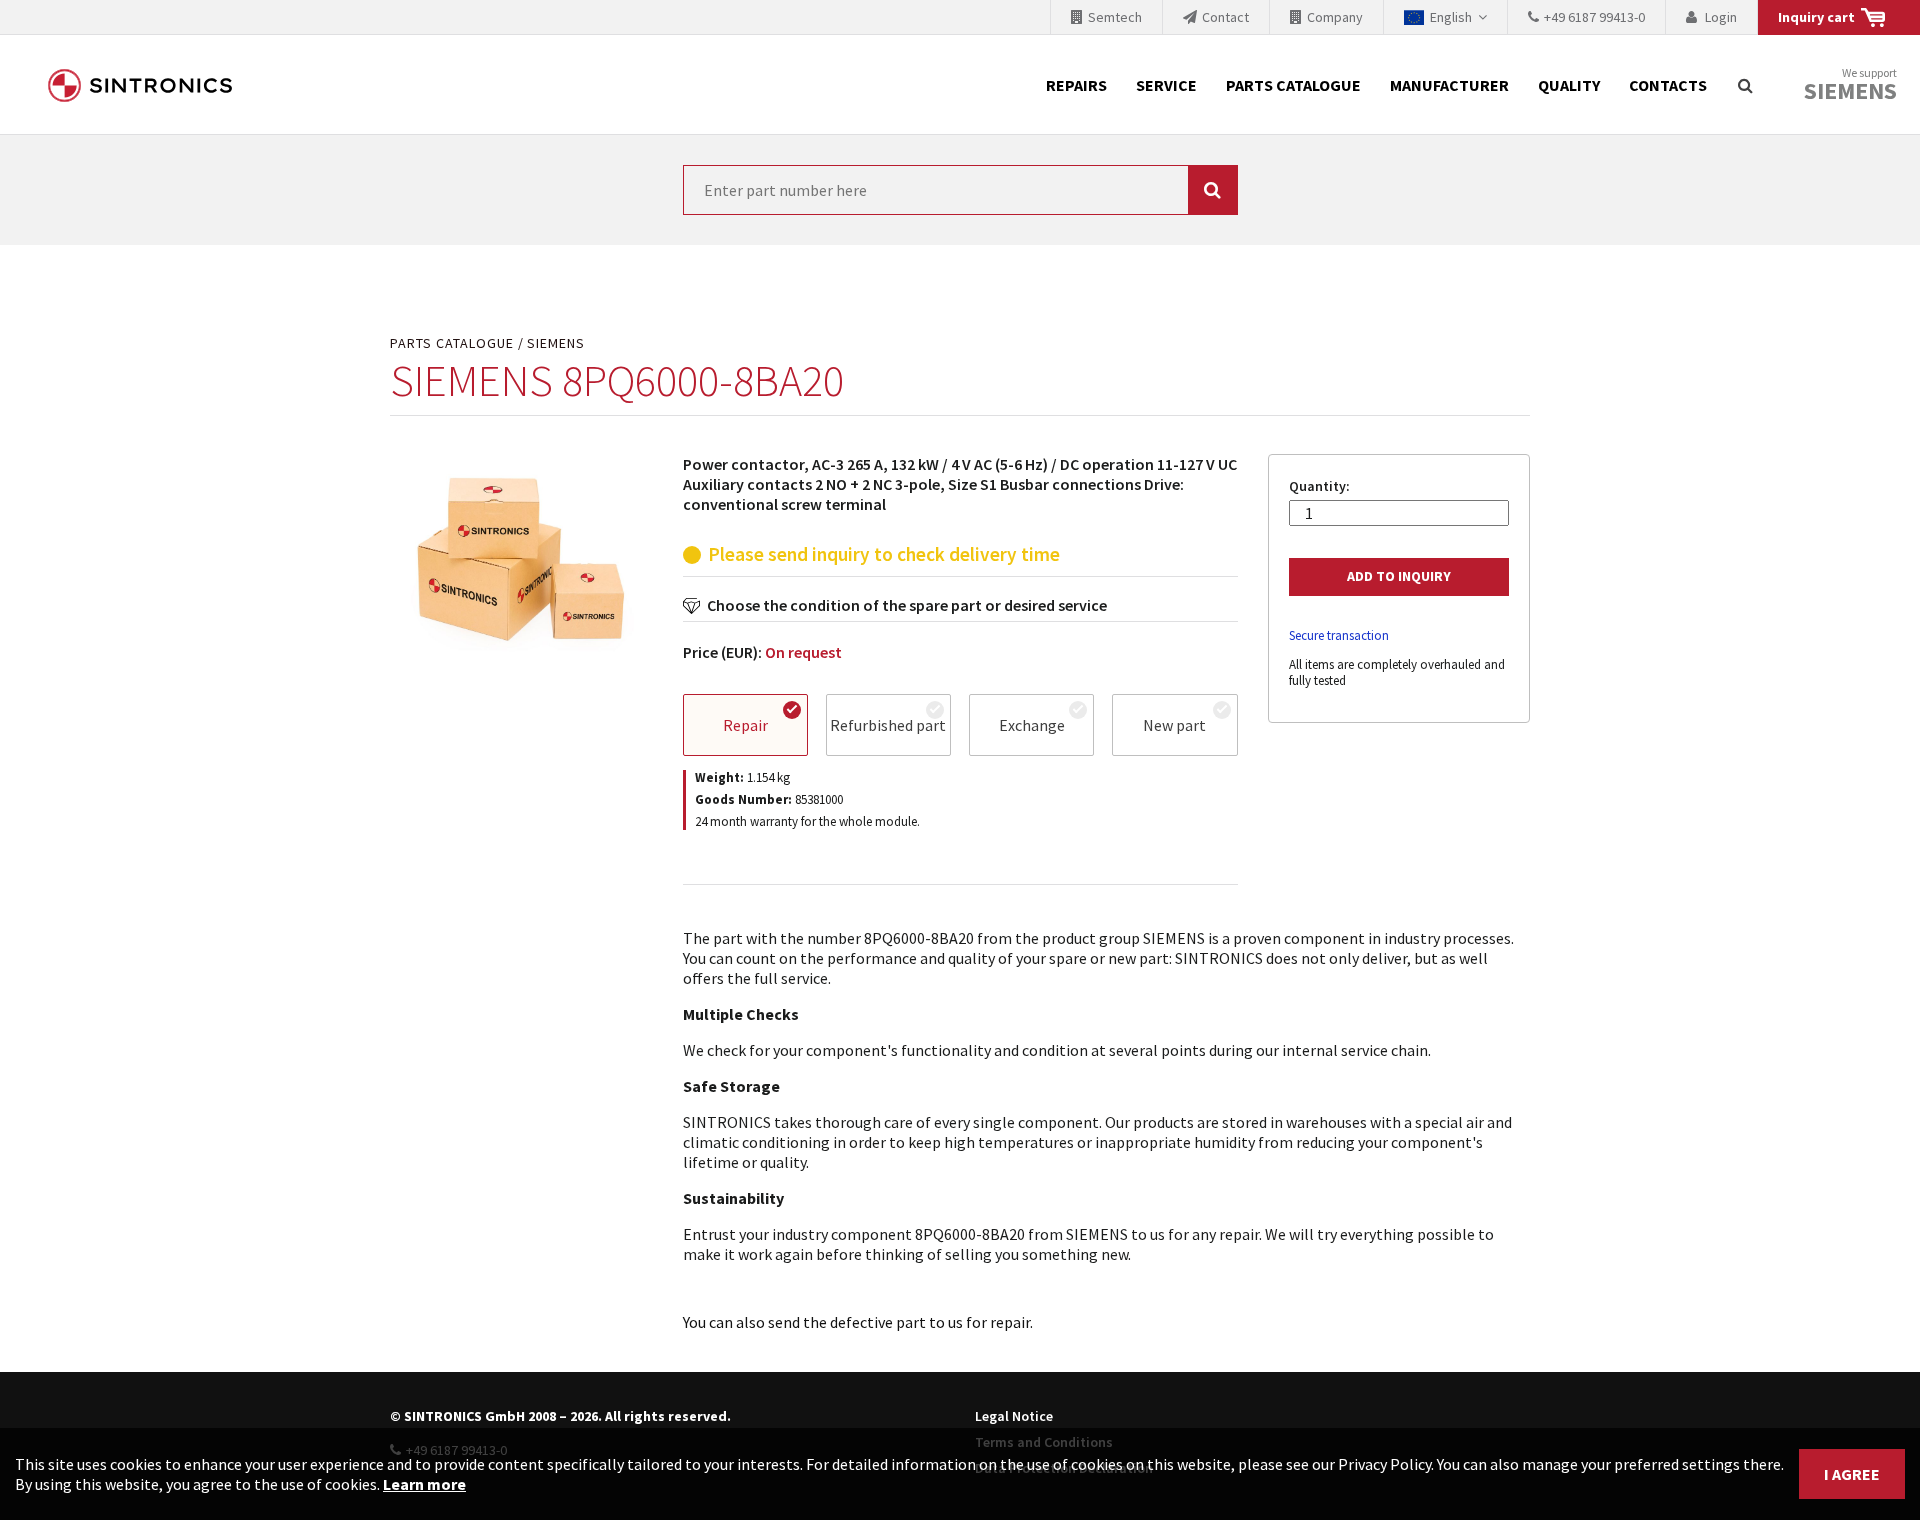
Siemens (1850, 91)
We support (1850, 85)
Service (1166, 85)
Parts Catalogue (1293, 85)
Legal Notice (1014, 1416)
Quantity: (1319, 486)
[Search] (1745, 85)
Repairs (1076, 85)
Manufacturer (1449, 85)
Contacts (1668, 85)
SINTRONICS (140, 85)
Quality (1569, 85)
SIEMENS (556, 343)
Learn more (424, 1484)
